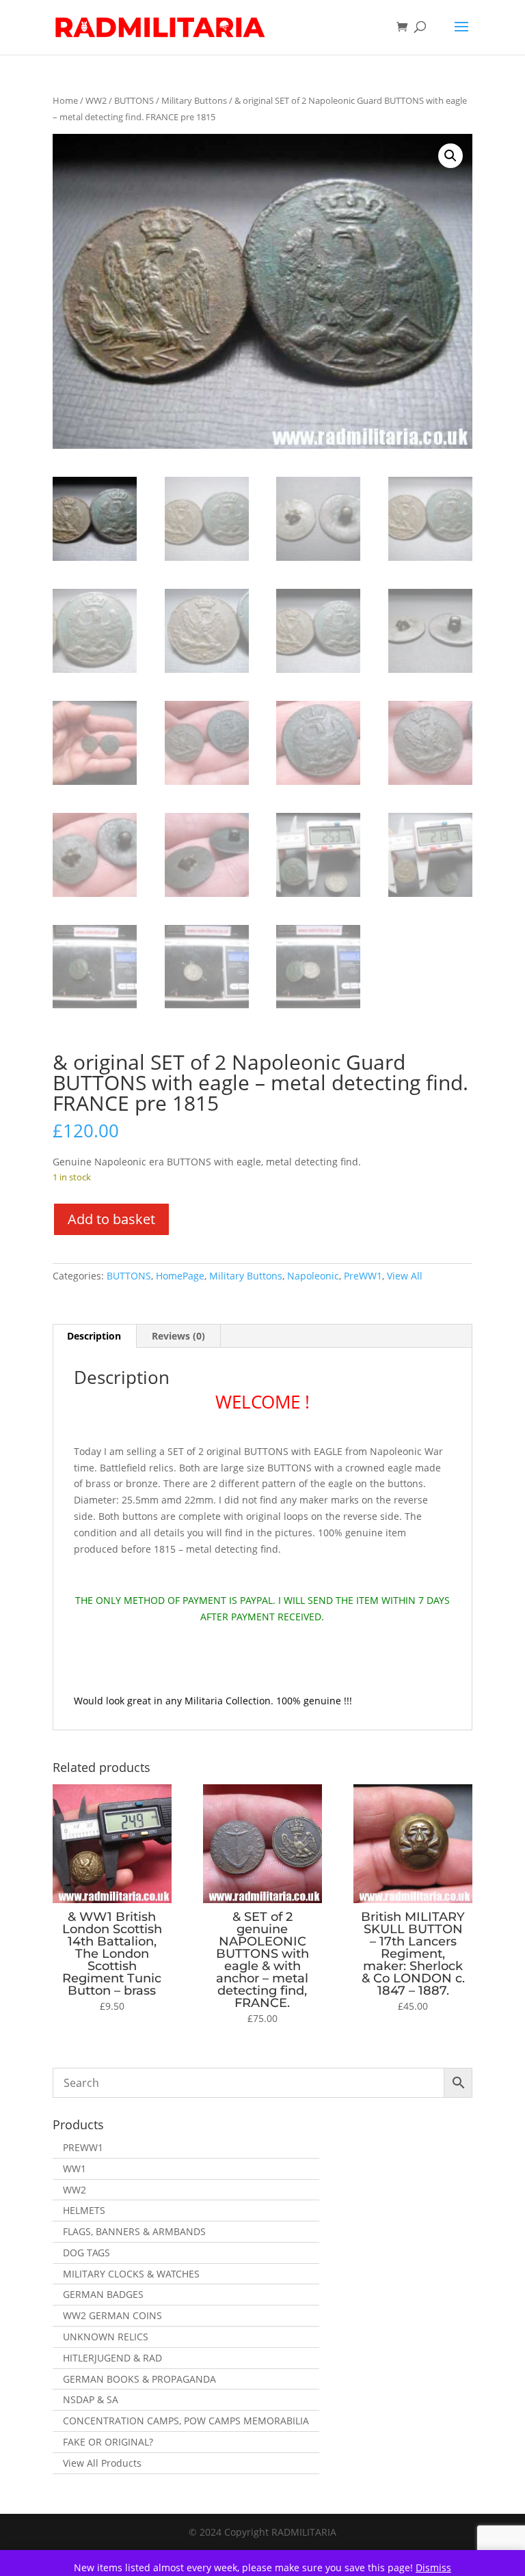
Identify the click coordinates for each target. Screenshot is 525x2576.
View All (405, 1276)
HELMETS (84, 2210)
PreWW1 (363, 1276)
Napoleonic (313, 1276)
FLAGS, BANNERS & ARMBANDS (134, 2231)
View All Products (102, 2463)
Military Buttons (194, 100)
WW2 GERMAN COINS (112, 2315)
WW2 (96, 100)
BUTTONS (134, 100)
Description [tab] (94, 1336)
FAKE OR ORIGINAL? (108, 2442)
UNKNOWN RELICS (106, 2337)
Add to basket (111, 1219)
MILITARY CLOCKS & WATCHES (131, 2274)
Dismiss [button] (433, 2567)
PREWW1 (83, 2147)
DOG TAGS (86, 2253)
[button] (450, 156)
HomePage (180, 1276)
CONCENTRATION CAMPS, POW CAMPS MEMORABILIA (186, 2421)
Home (65, 100)
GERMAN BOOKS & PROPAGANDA (139, 2379)
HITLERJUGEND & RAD (112, 2358)
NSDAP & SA (91, 2399)
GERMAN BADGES (103, 2294)
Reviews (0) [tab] (178, 1336)
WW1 (75, 2169)
